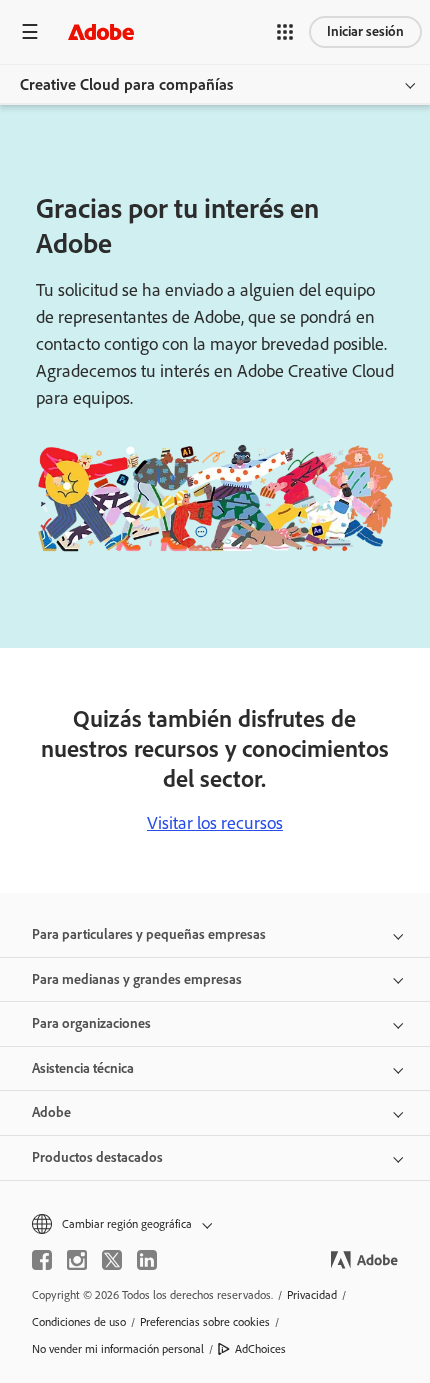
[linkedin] (147, 1260)
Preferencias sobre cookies (205, 1322)
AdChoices (260, 1349)
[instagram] (77, 1260)
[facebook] (42, 1260)
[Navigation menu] (30, 31)
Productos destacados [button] (97, 1157)
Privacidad (312, 1295)
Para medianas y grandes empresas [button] (137, 979)
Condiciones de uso (79, 1322)
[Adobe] (101, 31)
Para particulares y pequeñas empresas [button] (149, 934)
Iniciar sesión (365, 31)
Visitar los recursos (215, 823)
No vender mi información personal (118, 1349)
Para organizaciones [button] (91, 1023)
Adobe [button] (51, 1112)
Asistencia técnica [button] (83, 1068)
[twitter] (112, 1260)
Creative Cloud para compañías (126, 84)
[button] (285, 32)
